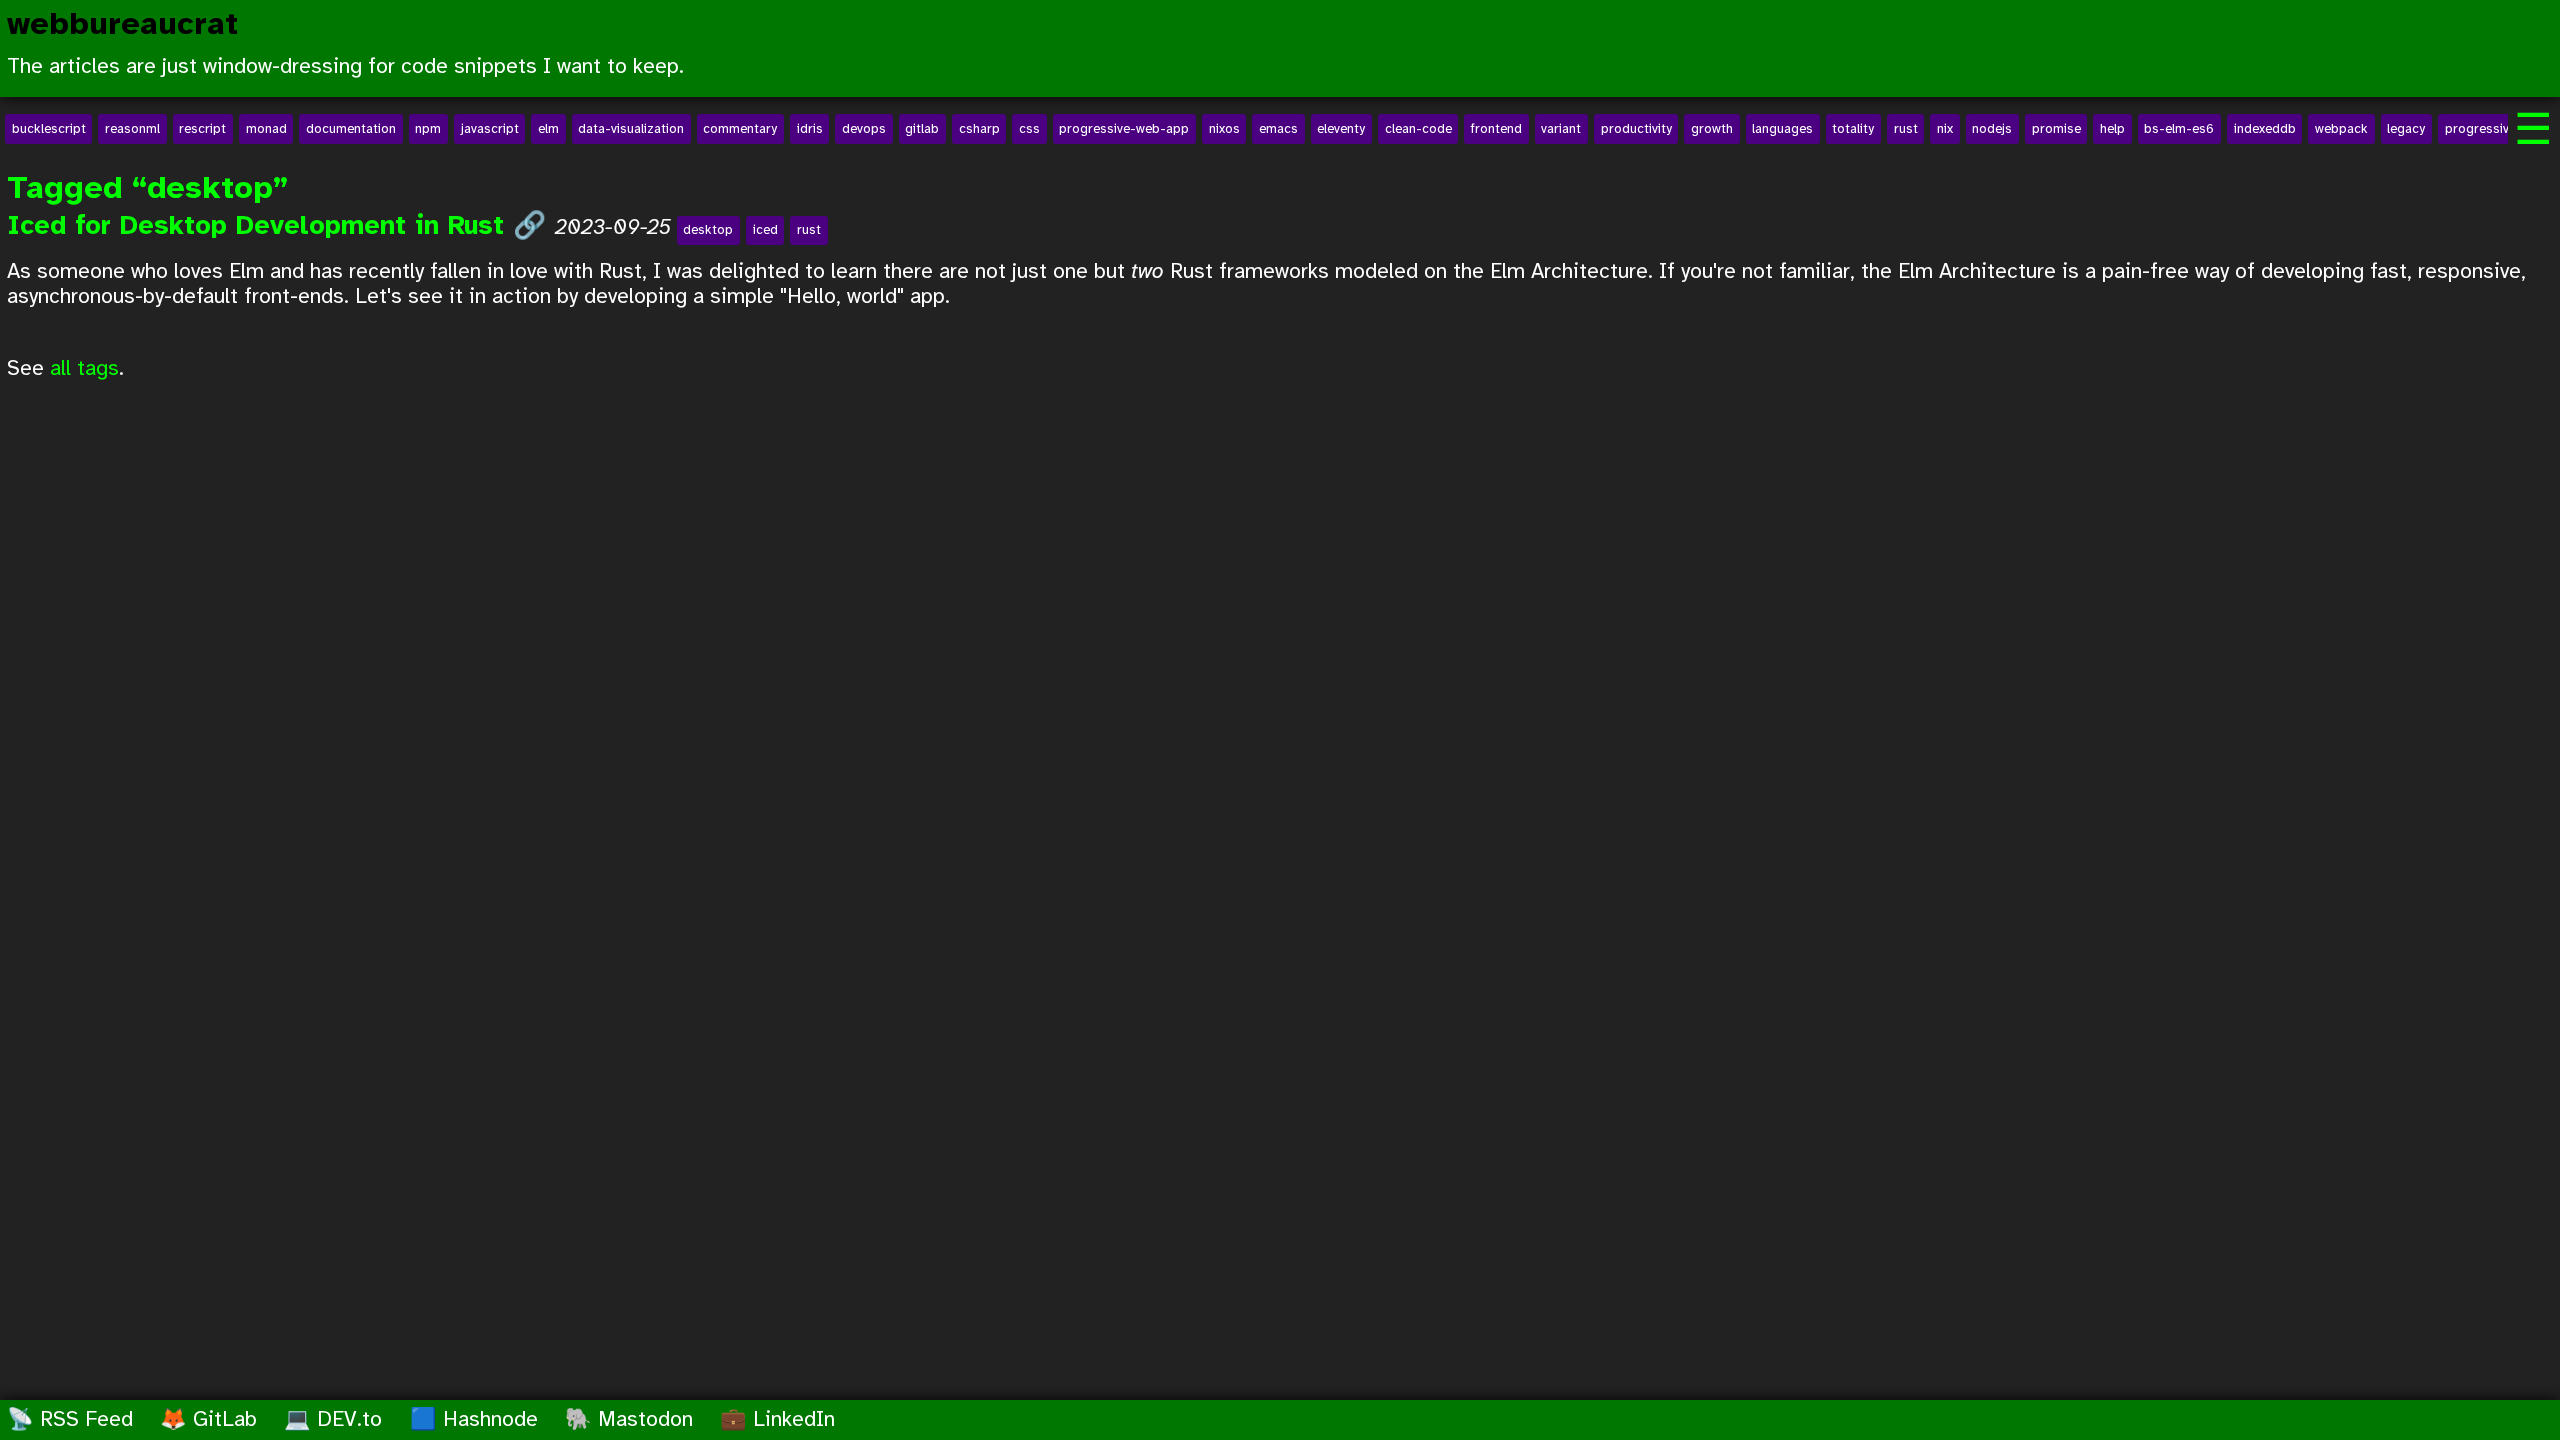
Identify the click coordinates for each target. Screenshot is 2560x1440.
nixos (1224, 129)
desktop (708, 230)
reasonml (132, 129)
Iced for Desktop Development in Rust (260, 227)
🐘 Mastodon (629, 1420)
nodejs (1992, 129)
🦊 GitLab (208, 1420)
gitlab (922, 129)
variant (1561, 129)
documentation (351, 129)
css (1029, 129)
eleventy (1341, 129)
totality (1853, 129)
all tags (84, 369)
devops (864, 129)
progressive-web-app (1124, 129)
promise (2056, 129)
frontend (1496, 129)
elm (548, 129)
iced (765, 230)
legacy (2406, 129)
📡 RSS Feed (70, 1420)
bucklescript (49, 129)
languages (1782, 129)
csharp (979, 129)
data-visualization (631, 129)
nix (1945, 129)
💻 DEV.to (333, 1420)
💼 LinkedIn (777, 1420)
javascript (490, 129)
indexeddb (2265, 129)
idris (810, 129)
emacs (1278, 129)
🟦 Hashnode (474, 1420)
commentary (740, 129)
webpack (2341, 129)
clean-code (1418, 129)
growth (1712, 129)
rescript (202, 129)
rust (1906, 129)
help (2112, 129)
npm (428, 129)
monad (266, 129)
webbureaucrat (122, 25)
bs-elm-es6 (2179, 129)
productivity (1636, 129)
